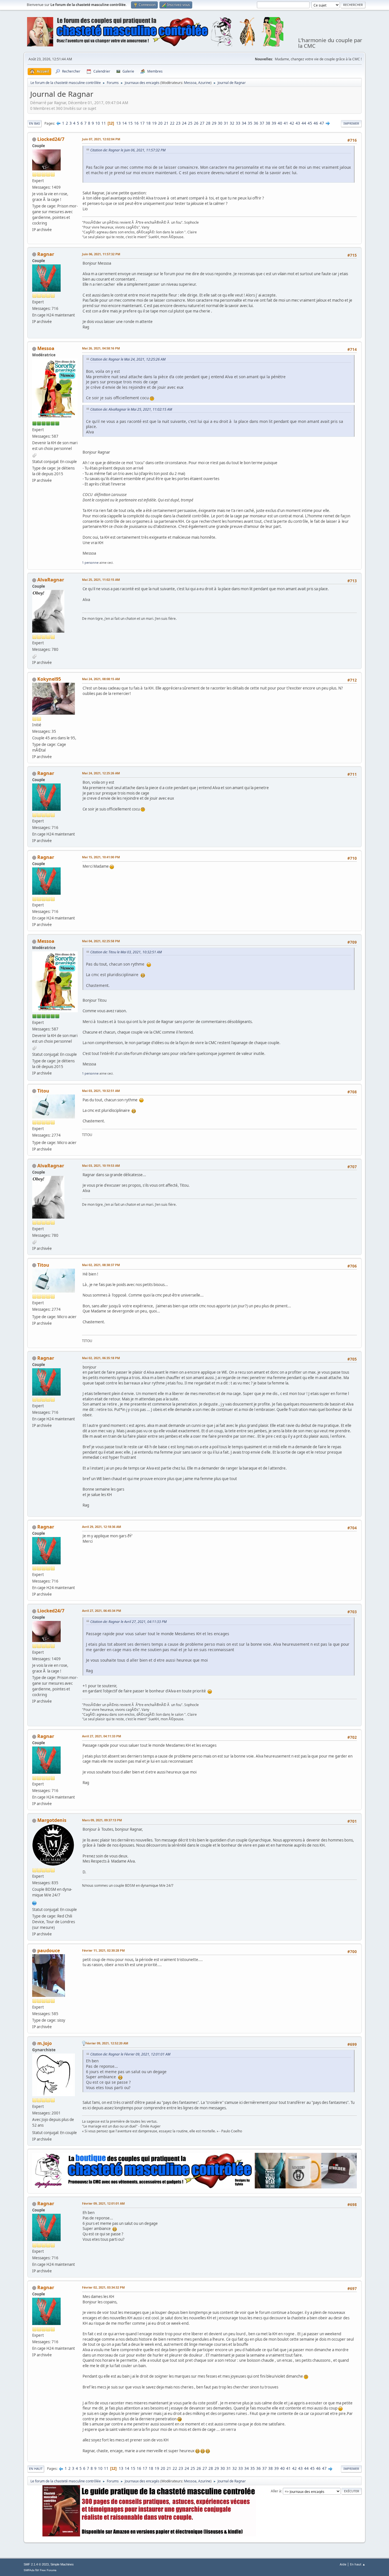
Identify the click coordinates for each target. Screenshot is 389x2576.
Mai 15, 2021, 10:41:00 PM (101, 857)
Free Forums (48, 2570)
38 (268, 123)
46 (316, 123)
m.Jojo (45, 2043)
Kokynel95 (49, 679)
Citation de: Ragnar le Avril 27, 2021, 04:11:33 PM (128, 1622)
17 (142, 123)
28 (208, 123)
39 (274, 123)
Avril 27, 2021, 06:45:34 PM (102, 1611)
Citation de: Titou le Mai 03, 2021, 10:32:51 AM (126, 952)
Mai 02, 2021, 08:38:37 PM (101, 1265)
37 (262, 123)
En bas (34, 123)
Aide (343, 2564)
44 (304, 123)
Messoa (190, 83)
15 (130, 123)
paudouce (49, 1950)
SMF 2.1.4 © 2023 (36, 2564)
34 (244, 123)
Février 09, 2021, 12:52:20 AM (107, 2043)
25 (190, 123)
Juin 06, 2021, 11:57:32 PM (101, 254)
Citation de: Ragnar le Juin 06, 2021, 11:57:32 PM (128, 150)
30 (220, 123)
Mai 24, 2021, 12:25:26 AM (101, 773)
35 (250, 123)
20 (160, 123)
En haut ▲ (358, 2564)
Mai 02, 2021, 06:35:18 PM (101, 1358)
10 (98, 123)
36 (256, 123)
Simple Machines (62, 2564)
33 (238, 123)
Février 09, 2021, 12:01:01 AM (103, 2203)
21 (166, 123)
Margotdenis (52, 1820)
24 (184, 123)
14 (124, 123)
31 (226, 123)
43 (298, 123)
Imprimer (351, 123)
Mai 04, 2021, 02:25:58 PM (101, 941)
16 (136, 123)
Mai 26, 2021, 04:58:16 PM (101, 348)
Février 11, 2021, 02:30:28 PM (103, 1950)
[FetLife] (34, 1902)
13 (118, 123)
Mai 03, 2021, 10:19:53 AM (101, 1165)
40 (280, 123)
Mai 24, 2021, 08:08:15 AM (101, 679)
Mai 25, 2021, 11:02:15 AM (101, 580)
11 (104, 123)
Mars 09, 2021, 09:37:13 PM (102, 1820)
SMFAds (29, 2570)
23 (178, 123)
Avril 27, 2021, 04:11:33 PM (102, 1736)
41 (286, 123)
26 (196, 123)
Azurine (204, 83)
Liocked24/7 (51, 139)
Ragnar (46, 254)
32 (232, 123)
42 (292, 123)
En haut (36, 2469)
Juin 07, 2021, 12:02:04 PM (101, 139)
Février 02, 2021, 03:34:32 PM (103, 2287)
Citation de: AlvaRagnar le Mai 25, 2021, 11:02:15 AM (131, 409)
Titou (43, 1091)
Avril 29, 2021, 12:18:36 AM (102, 1527)
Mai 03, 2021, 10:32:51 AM (101, 1091)
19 (154, 123)
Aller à (276, 2491)
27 (202, 123)
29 (214, 123)
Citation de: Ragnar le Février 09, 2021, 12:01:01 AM (130, 2054)
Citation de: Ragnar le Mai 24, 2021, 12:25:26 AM (128, 359)
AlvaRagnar (51, 580)
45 (310, 123)
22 (172, 123)
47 (322, 123)
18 (148, 123)
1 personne (90, 562)
